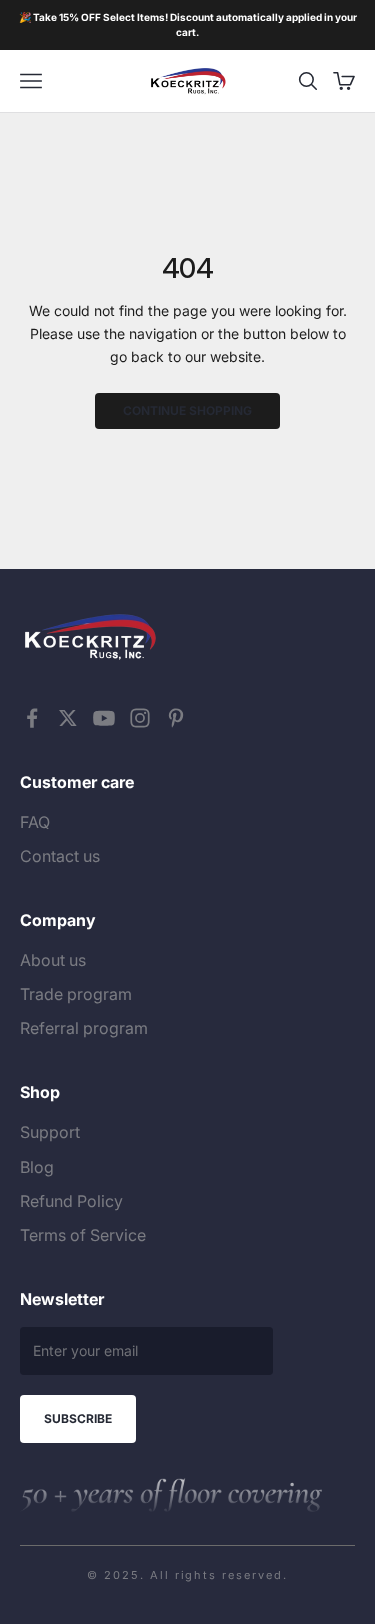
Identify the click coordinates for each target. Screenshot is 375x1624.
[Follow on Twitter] (68, 718)
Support (50, 1132)
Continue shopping (187, 410)
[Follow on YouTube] (104, 718)
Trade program (76, 994)
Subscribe (78, 1418)
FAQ (35, 822)
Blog (37, 1167)
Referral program (84, 1028)
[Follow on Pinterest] (176, 718)
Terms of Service (83, 1235)
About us (53, 960)
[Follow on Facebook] (32, 718)
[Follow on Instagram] (140, 718)
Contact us (60, 856)
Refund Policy (71, 1201)
